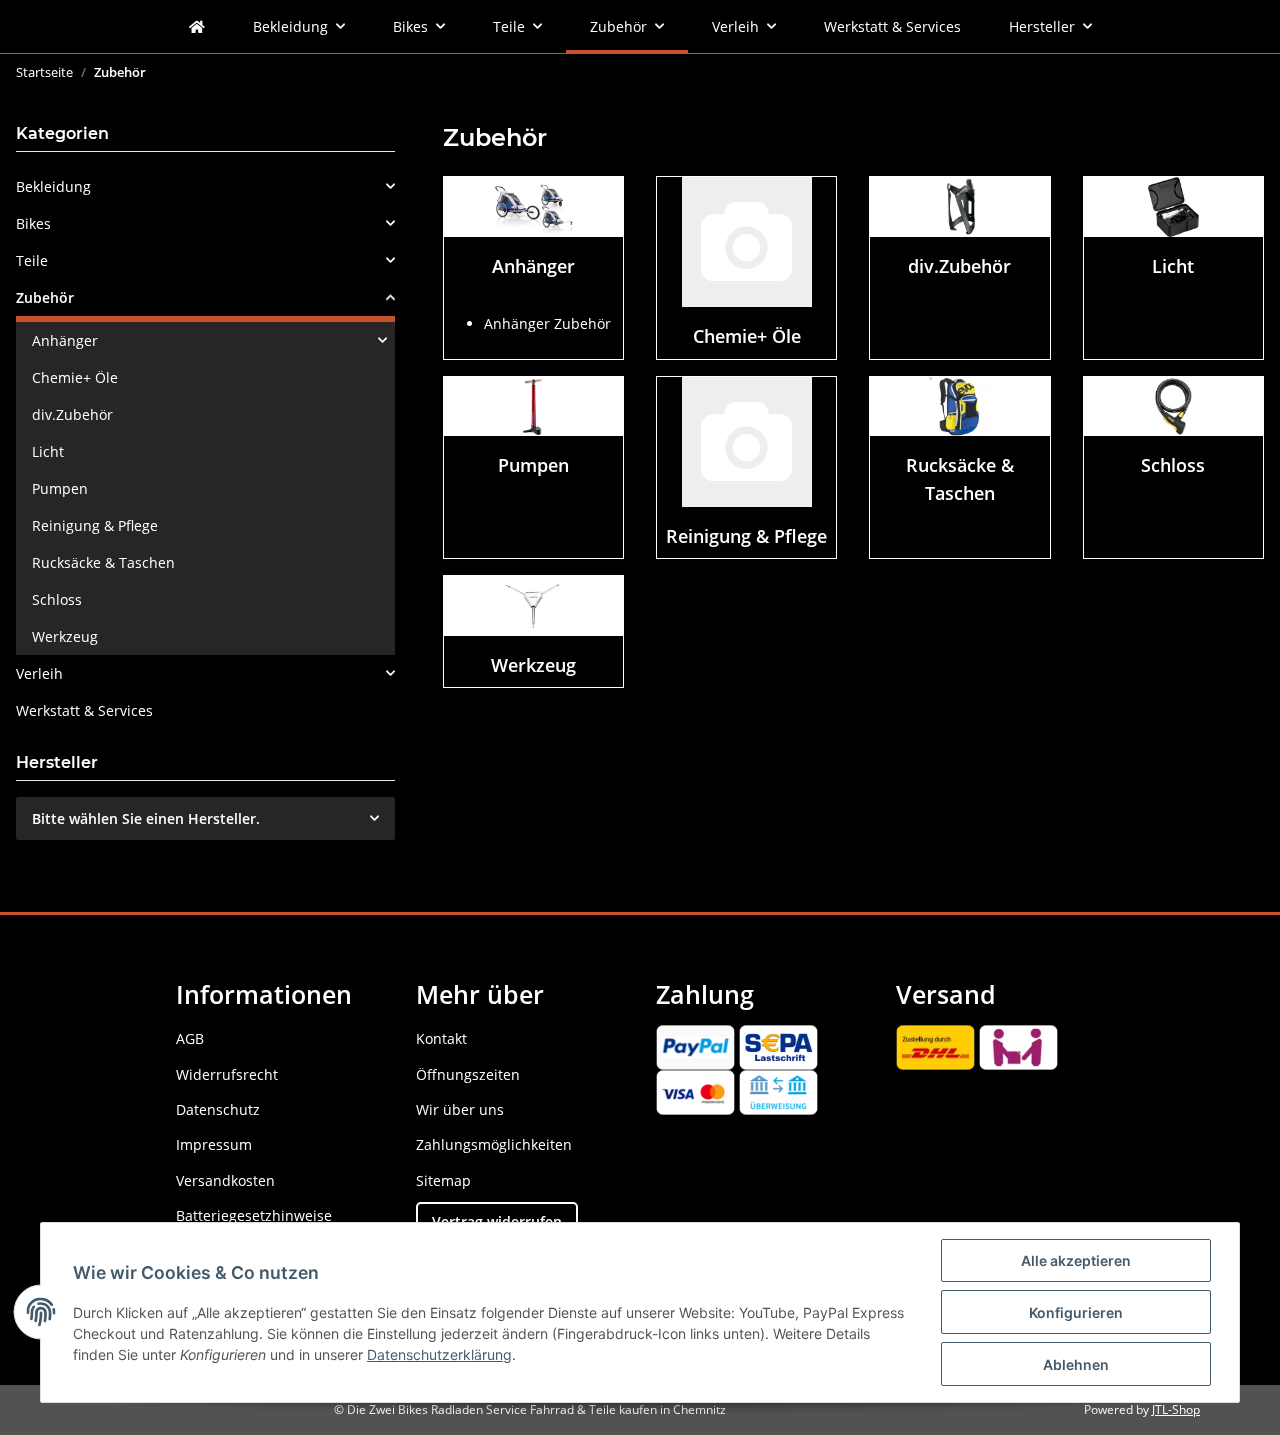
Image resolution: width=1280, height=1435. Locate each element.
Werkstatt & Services (84, 710)
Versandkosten (225, 1180)
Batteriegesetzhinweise (254, 1215)
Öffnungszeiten (468, 1074)
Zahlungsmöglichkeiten (494, 1144)
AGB (190, 1038)
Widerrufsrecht (227, 1074)
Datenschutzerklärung (439, 1354)
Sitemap (443, 1180)
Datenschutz (218, 1109)
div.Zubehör (959, 266)
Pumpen (533, 465)
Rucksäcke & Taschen (103, 562)
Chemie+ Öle (747, 336)
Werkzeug (533, 665)
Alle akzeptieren (1076, 1260)
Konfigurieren (1076, 1312)
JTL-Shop (1176, 1409)
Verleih (39, 673)
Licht (1173, 266)
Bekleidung (53, 186)
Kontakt (441, 1038)
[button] (205, 186)
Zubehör (45, 297)
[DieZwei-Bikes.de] (197, 26)
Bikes (33, 223)
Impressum (214, 1144)
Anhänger (533, 266)
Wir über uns (460, 1109)
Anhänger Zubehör (547, 323)
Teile (32, 260)
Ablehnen (1076, 1364)
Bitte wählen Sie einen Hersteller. (146, 818)
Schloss (1173, 465)
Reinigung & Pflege (746, 536)
